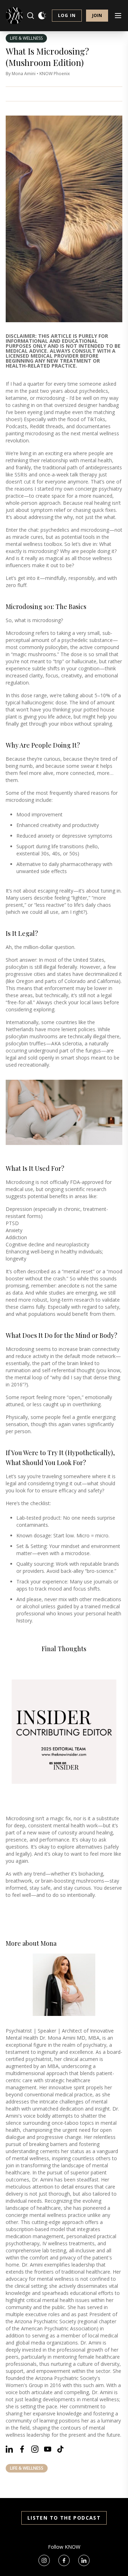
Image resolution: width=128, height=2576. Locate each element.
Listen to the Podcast (64, 2518)
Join (97, 15)
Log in (67, 15)
